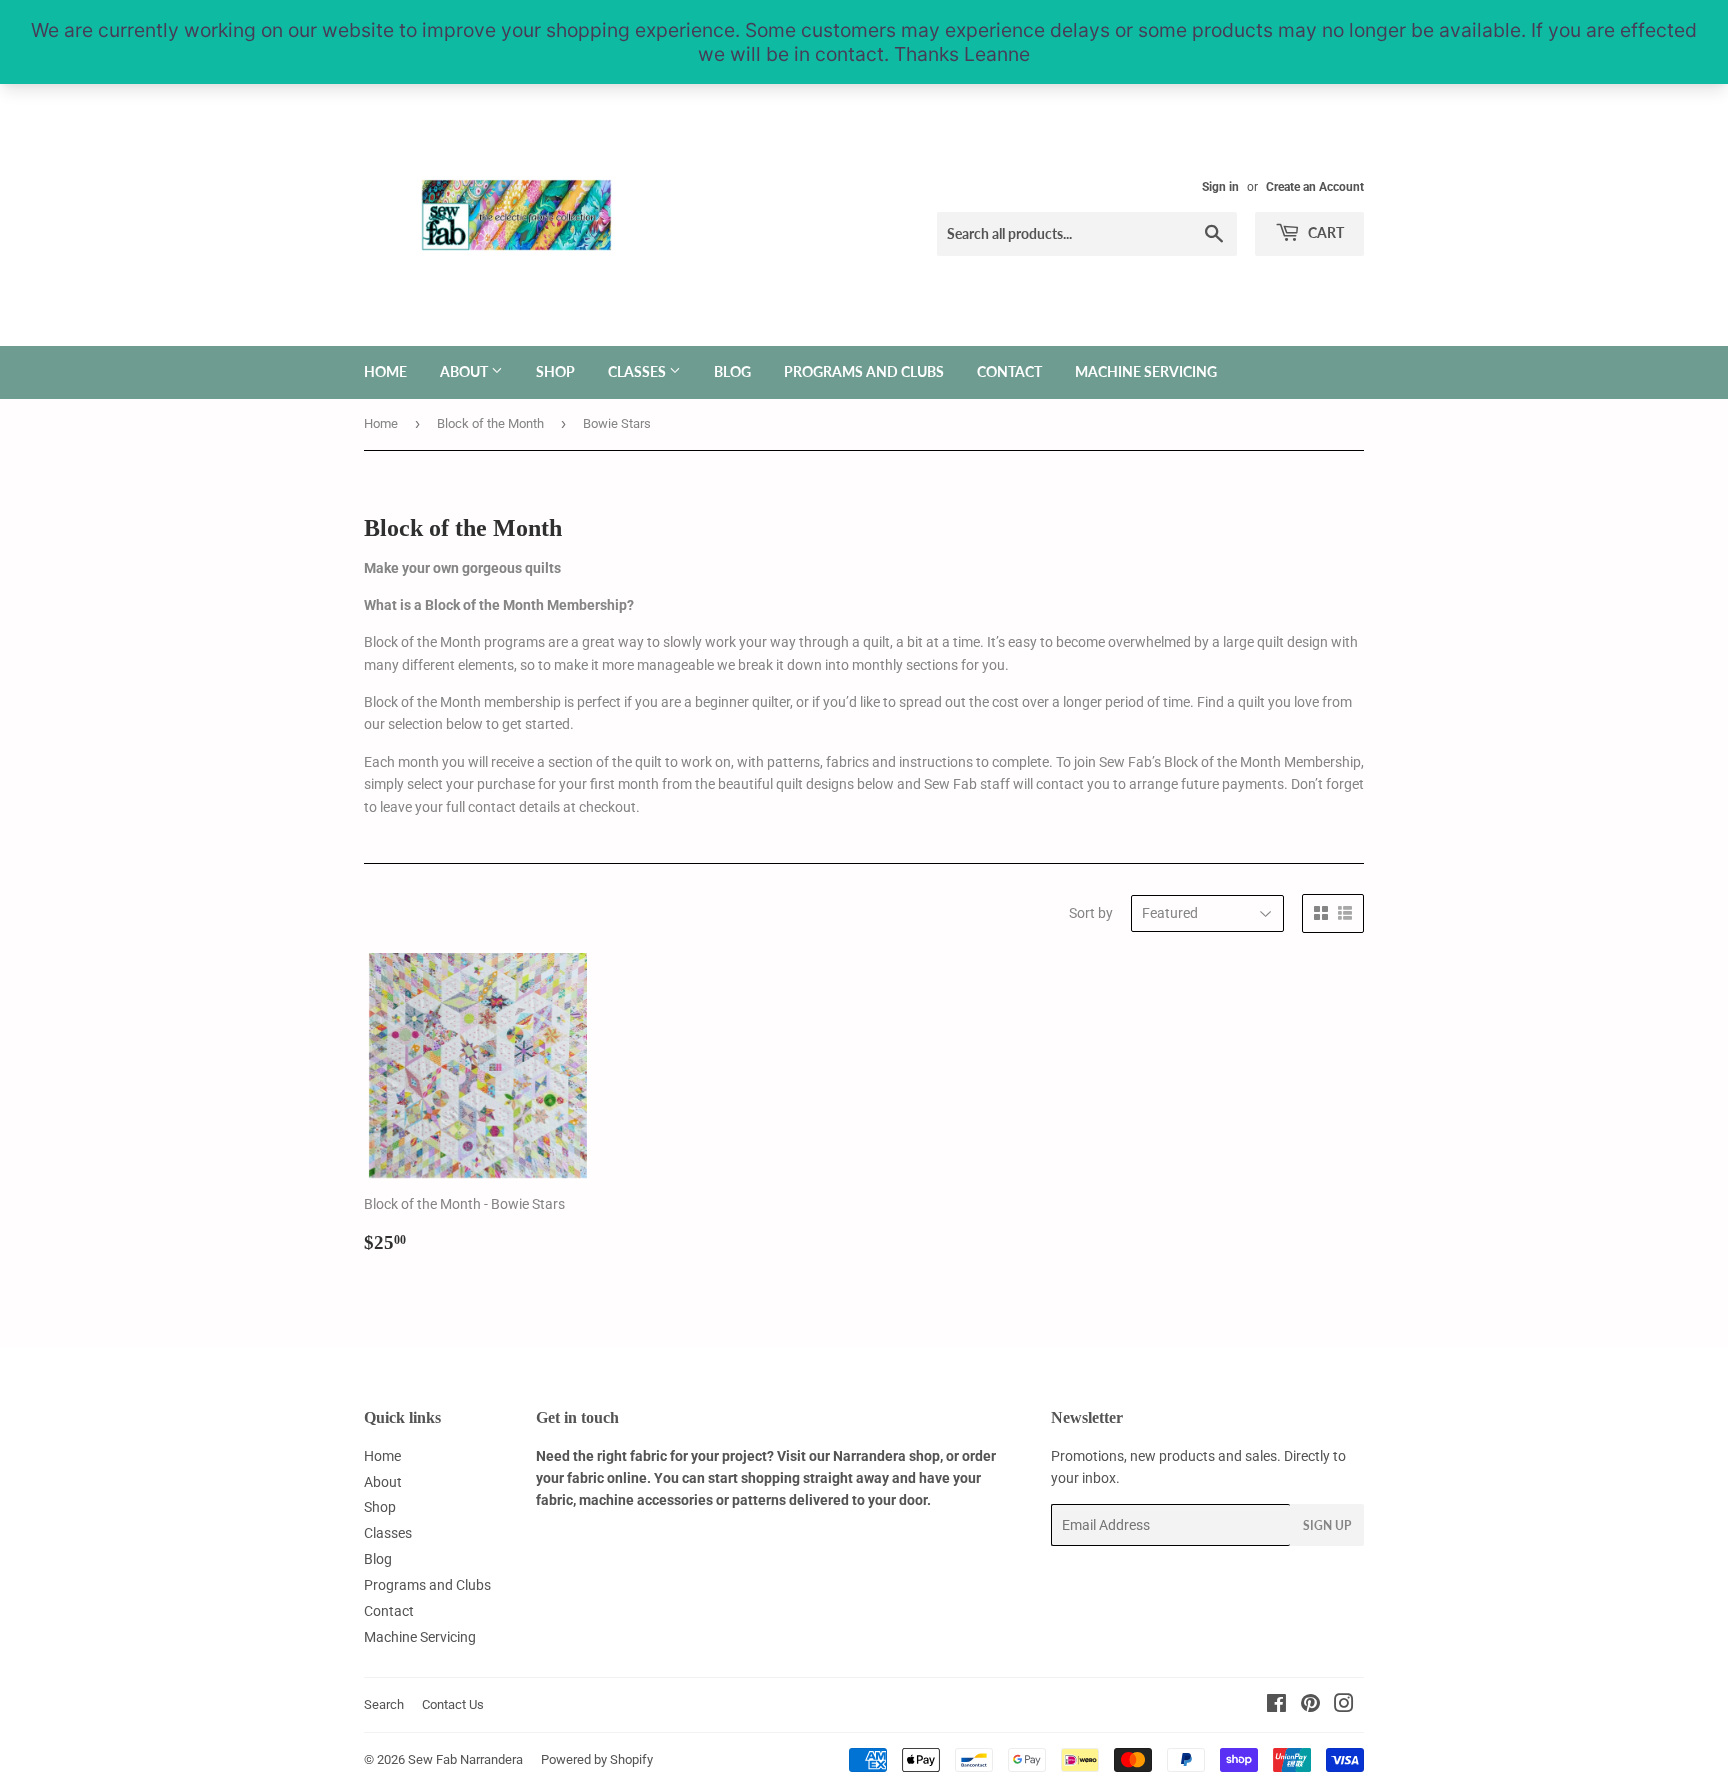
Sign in (1220, 187)
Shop (555, 371)
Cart (1324, 232)
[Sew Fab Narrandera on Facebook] (1276, 1706)
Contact (1009, 371)
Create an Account (1315, 187)
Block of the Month (490, 423)
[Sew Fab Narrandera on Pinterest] (1310, 1706)
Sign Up (1327, 1525)
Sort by (1091, 913)
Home (385, 371)
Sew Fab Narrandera (465, 1759)
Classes (638, 371)
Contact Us (453, 1704)
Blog (732, 371)
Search (384, 1704)
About (465, 371)
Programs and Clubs (864, 371)
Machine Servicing (1146, 371)
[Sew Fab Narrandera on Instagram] (1344, 1706)
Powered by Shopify (597, 1759)
